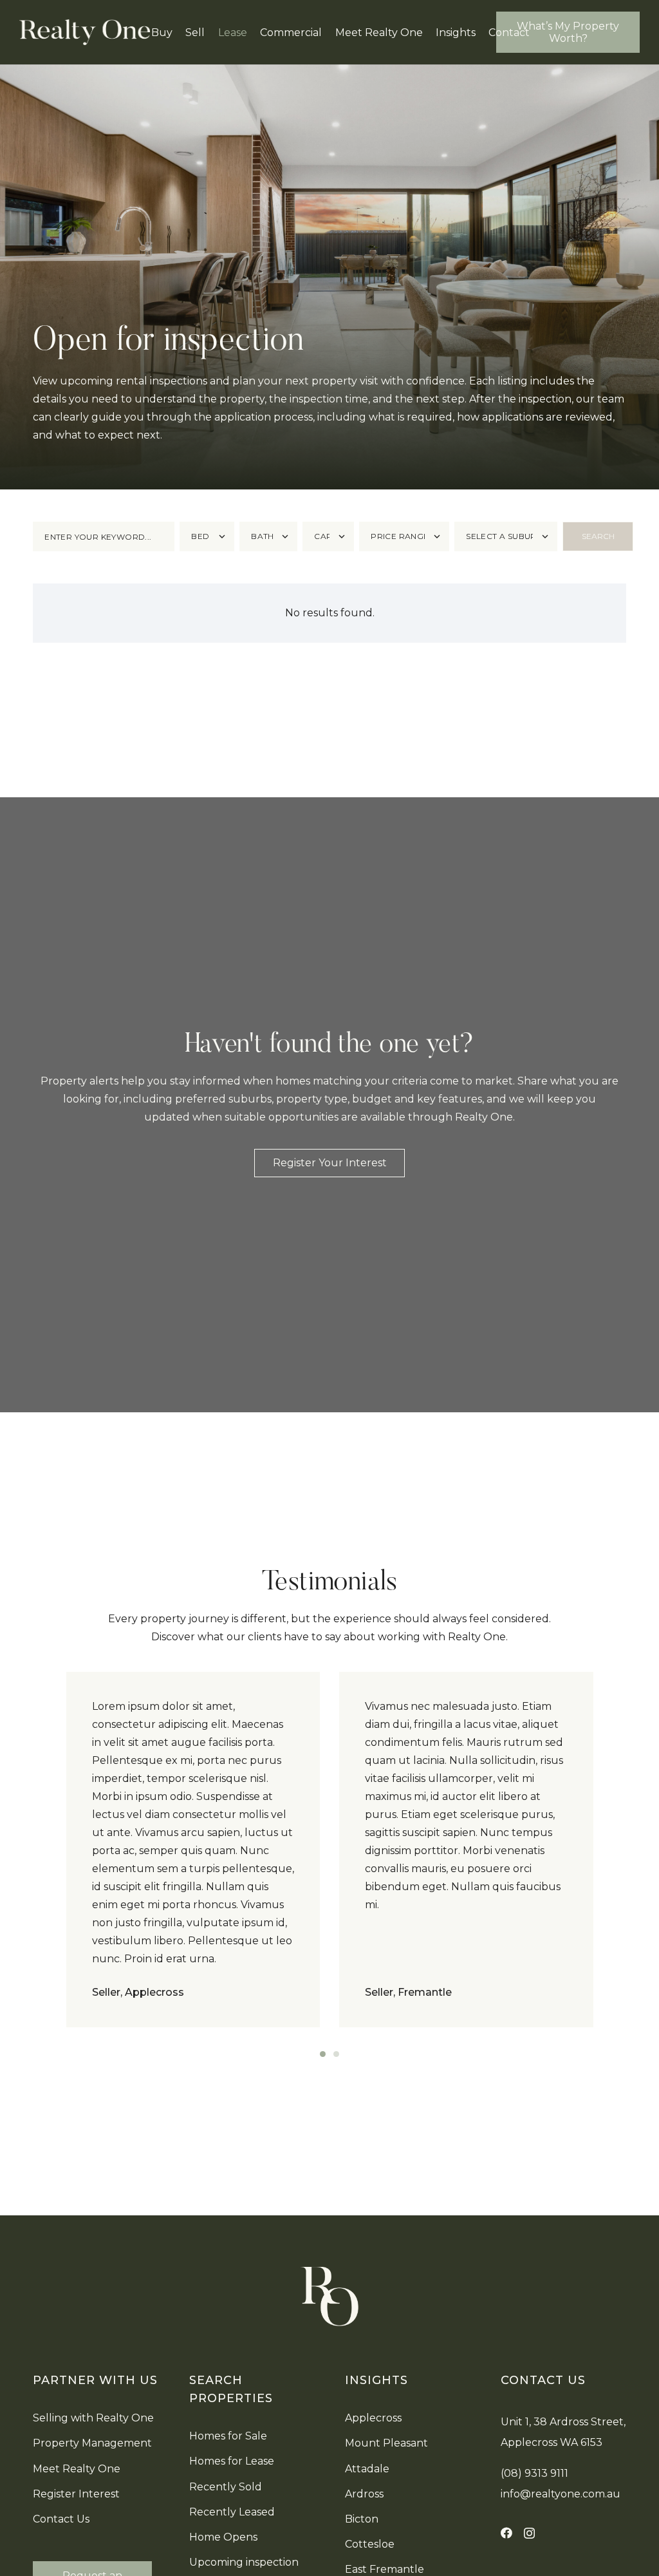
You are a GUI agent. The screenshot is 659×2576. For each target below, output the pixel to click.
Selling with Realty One (93, 2418)
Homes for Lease (232, 2461)
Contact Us (61, 2519)
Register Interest (76, 2494)
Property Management (92, 2443)
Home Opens (223, 2537)
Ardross (364, 2494)
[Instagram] (529, 2533)
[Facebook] (506, 2533)
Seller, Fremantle (408, 1992)
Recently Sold (226, 2487)
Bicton (362, 2519)
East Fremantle (385, 2569)
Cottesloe (370, 2544)
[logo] (85, 32)
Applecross (373, 2418)
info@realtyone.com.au (561, 2494)
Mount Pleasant (386, 2443)
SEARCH (598, 536)
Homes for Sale (228, 2436)
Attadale (367, 2469)
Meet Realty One (77, 2469)
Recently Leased (232, 2512)
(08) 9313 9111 (534, 2473)
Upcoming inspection (244, 2562)
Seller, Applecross (138, 1992)
